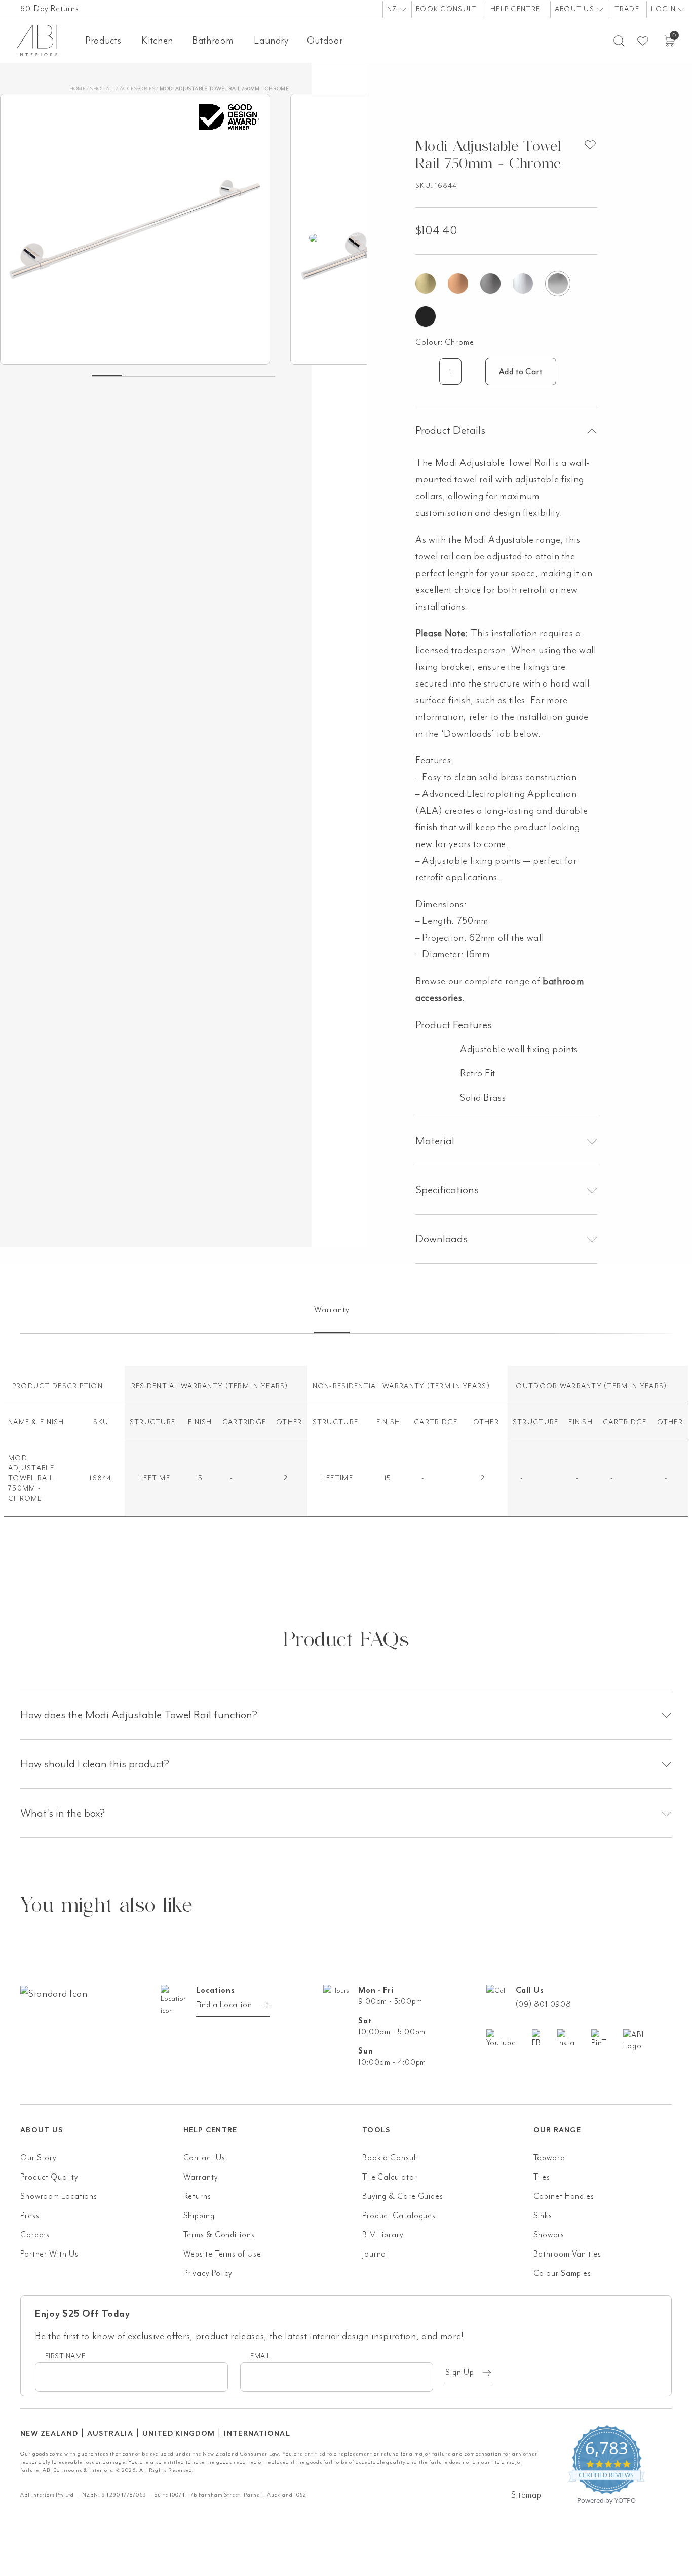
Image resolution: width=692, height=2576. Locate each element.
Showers (549, 2235)
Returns (197, 2196)
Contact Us (204, 2158)
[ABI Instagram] (574, 2039)
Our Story (39, 2158)
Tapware (549, 2158)
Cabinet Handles (564, 2196)
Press (30, 2216)
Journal (375, 2254)
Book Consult (446, 9)
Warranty (201, 2177)
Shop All (103, 88)
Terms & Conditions (219, 2235)
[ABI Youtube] (509, 2039)
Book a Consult (391, 2158)
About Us (576, 9)
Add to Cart (521, 372)
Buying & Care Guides (403, 2196)
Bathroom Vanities (567, 2254)
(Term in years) (257, 1386)
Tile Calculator (390, 2177)
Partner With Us (49, 2254)
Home (78, 88)
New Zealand (49, 2433)
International (257, 2433)
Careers (35, 2235)
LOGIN (664, 9)
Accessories (137, 88)
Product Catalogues (399, 2216)
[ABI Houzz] (647, 2040)
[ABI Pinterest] (607, 2039)
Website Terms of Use (222, 2254)
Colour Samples (563, 2273)
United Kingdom (179, 2433)
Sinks (543, 2216)
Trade (627, 9)
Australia (110, 2433)
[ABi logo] (102, 2034)
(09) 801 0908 (544, 2004)
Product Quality (49, 2177)
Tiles (542, 2177)
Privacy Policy (208, 2273)
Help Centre (515, 9)
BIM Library (383, 2235)
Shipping (199, 2216)
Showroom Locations (59, 2196)
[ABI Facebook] (545, 2039)
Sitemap (526, 2495)
